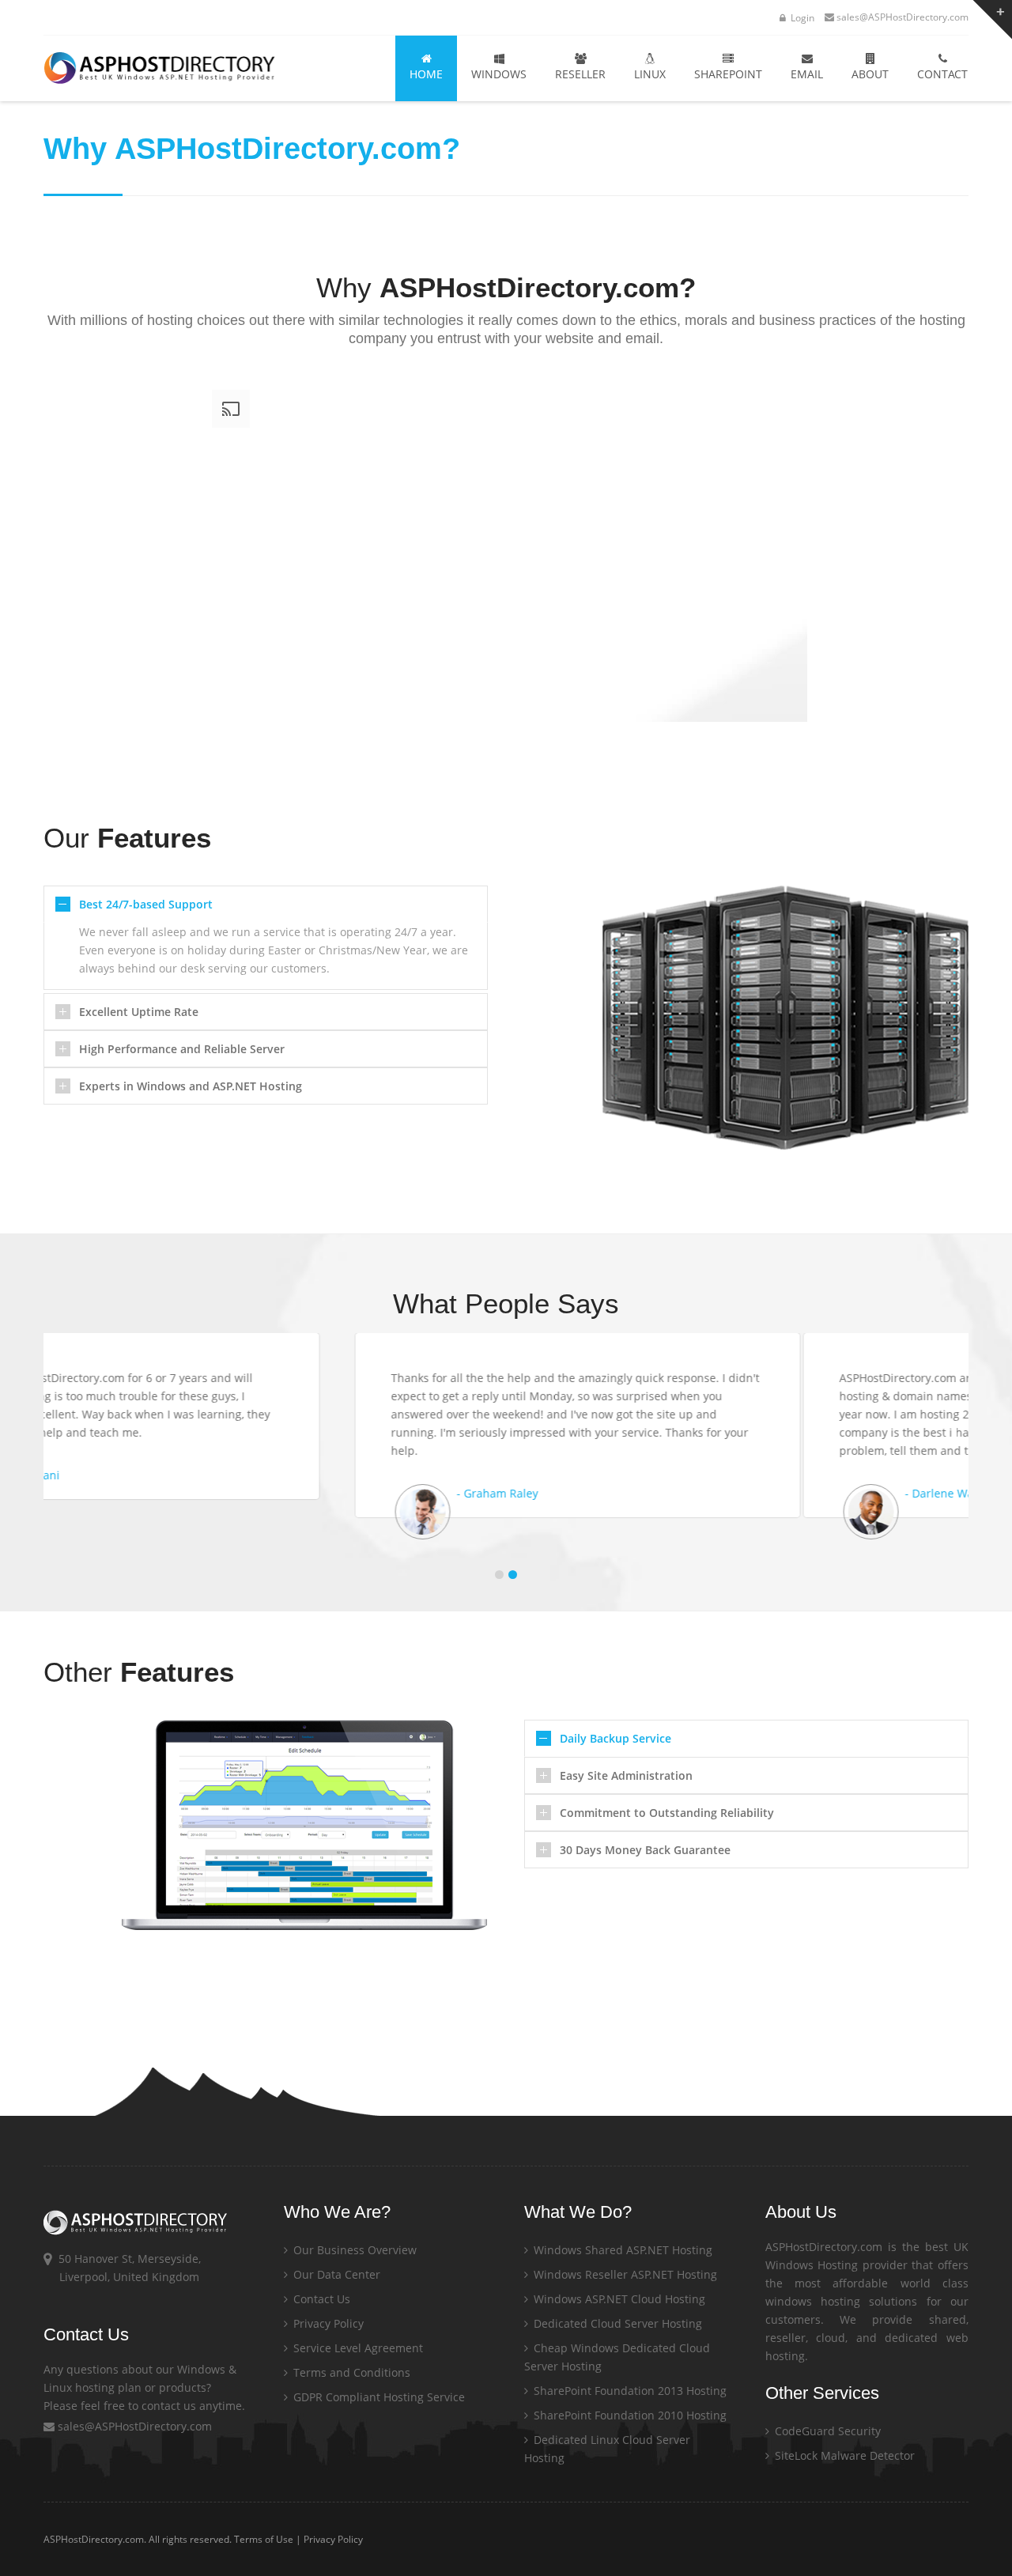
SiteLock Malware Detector (843, 2455)
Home (426, 74)
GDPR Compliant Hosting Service (378, 2397)
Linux (650, 74)
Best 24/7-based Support (146, 904)
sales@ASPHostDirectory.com (902, 17)
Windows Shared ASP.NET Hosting (621, 2250)
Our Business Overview (353, 2250)
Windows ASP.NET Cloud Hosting (618, 2299)
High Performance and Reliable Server (182, 1049)
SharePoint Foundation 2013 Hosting (629, 2391)
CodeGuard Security (826, 2431)
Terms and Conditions (350, 2372)
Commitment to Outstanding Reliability (667, 1813)
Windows (499, 74)
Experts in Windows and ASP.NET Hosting (191, 1086)
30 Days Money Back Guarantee (645, 1850)
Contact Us (320, 2299)
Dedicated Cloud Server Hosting (616, 2323)
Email (807, 74)
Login (801, 18)
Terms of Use (264, 2539)
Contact (942, 74)
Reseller (580, 74)
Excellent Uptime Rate (139, 1012)
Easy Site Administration (626, 1775)
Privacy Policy (327, 2323)
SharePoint (728, 74)
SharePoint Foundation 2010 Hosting (629, 2415)
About (870, 74)
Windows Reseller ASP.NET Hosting (624, 2274)
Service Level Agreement (357, 2348)
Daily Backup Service (616, 1738)
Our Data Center (335, 2274)
